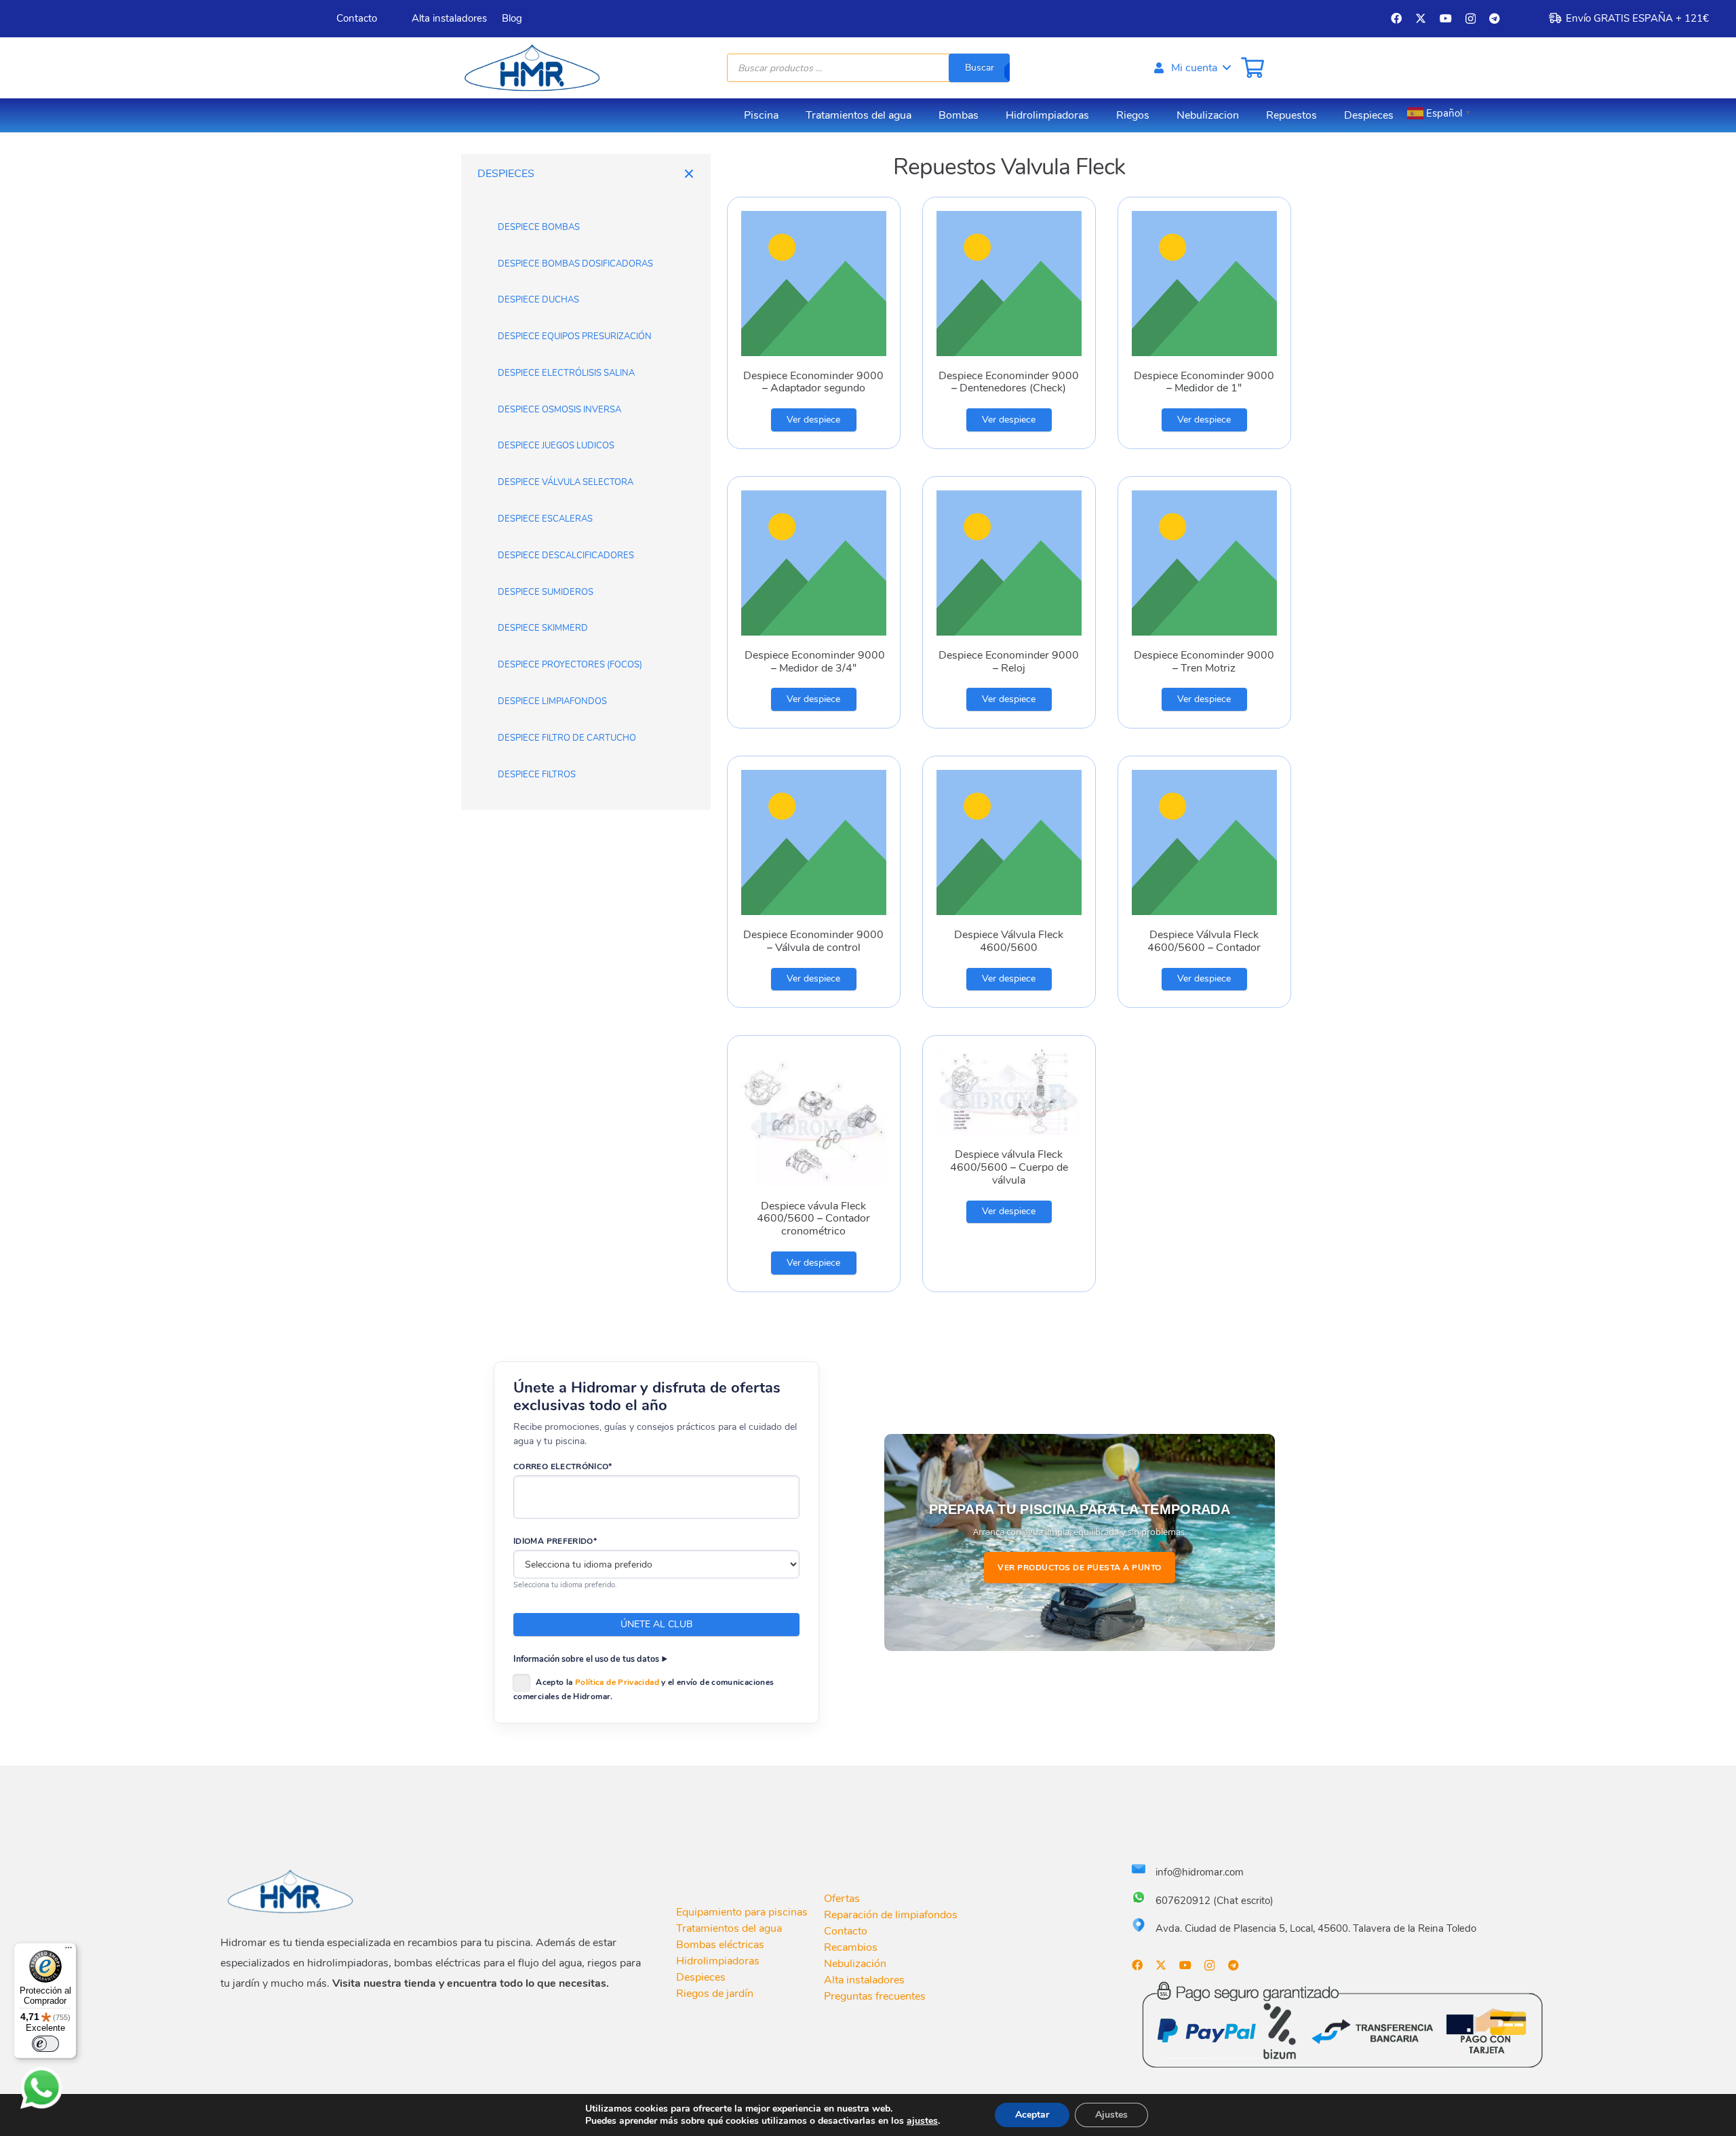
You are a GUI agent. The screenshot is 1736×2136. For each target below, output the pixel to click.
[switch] (45, 2044)
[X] (1421, 18)
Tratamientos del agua (729, 1928)
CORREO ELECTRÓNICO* (563, 1467)
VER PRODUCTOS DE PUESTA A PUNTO (1080, 1568)
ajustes (922, 2121)
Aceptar (1032, 2115)
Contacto (846, 1931)
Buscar (980, 67)
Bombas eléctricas (720, 1945)
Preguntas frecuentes (875, 1996)
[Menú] (68, 1951)
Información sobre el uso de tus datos (586, 1659)
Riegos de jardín (715, 1994)
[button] (1191, 68)
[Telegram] (1495, 18)
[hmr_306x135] (530, 68)
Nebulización (855, 1964)
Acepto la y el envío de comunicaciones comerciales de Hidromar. (644, 1689)
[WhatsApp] (41, 2088)
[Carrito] (1252, 68)
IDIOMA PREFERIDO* (555, 1541)
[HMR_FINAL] (292, 1891)
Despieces (701, 1977)
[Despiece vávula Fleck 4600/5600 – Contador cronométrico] (814, 1164)
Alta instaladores (864, 1980)
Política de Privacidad (617, 1682)
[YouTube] (1446, 18)
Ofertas (842, 1899)
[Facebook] (1396, 18)
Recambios (851, 1947)
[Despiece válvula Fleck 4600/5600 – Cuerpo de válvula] (1009, 1164)
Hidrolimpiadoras (718, 1961)
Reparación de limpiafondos (891, 1915)
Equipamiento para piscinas (742, 1912)
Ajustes (1111, 2115)
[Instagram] (1471, 19)
